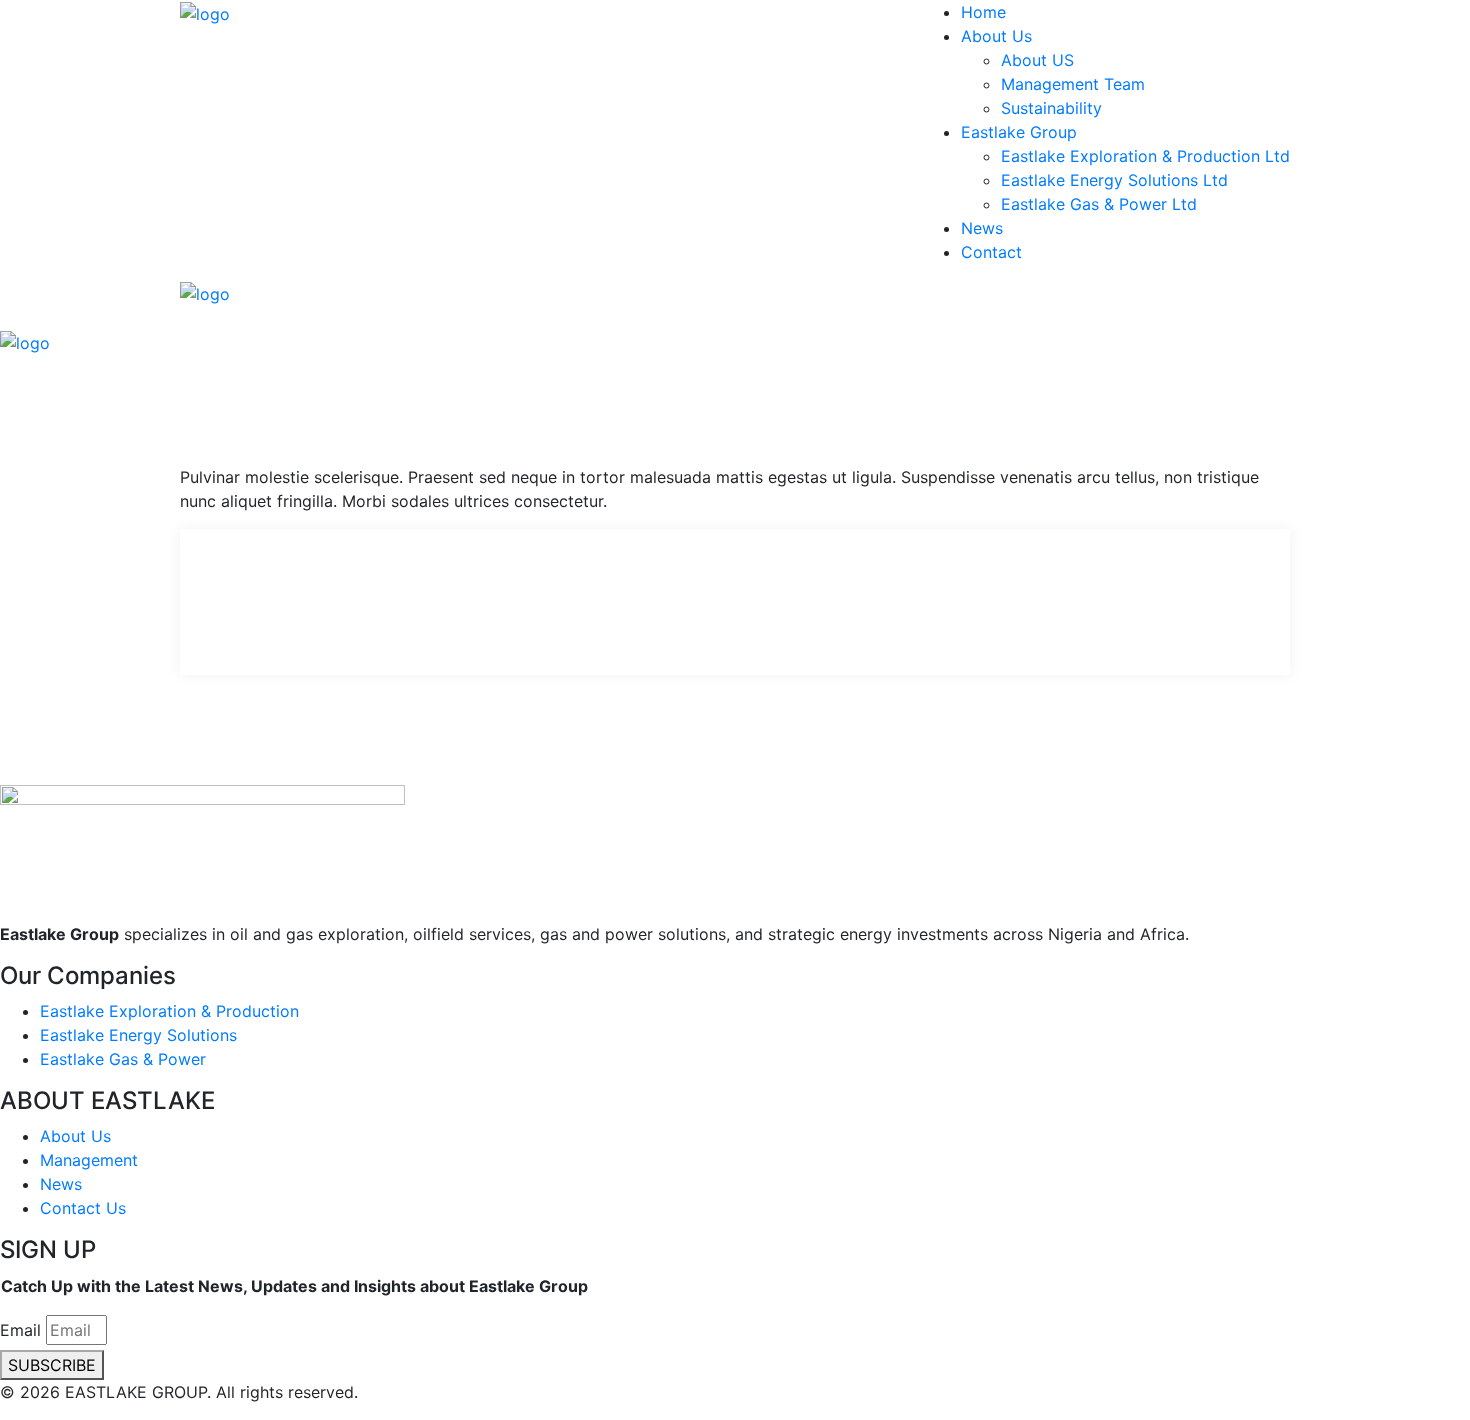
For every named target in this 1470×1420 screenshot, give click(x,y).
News (982, 228)
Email (20, 1330)
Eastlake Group (1019, 132)
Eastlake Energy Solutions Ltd (1114, 180)
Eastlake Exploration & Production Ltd (1145, 156)
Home (983, 12)
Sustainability (1051, 108)
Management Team (1073, 84)
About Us (996, 36)
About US (1037, 60)
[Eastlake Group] (205, 12)
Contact (991, 252)
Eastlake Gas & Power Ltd (1099, 204)
